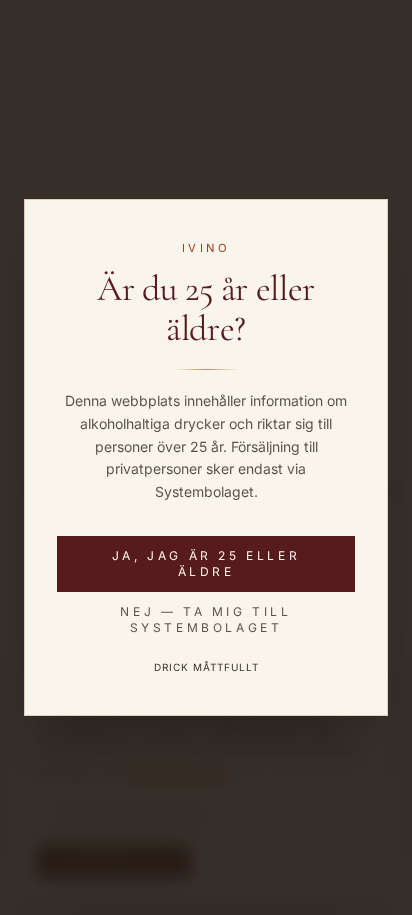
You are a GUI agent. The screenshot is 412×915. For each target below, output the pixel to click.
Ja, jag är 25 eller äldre (206, 563)
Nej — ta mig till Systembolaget (205, 619)
